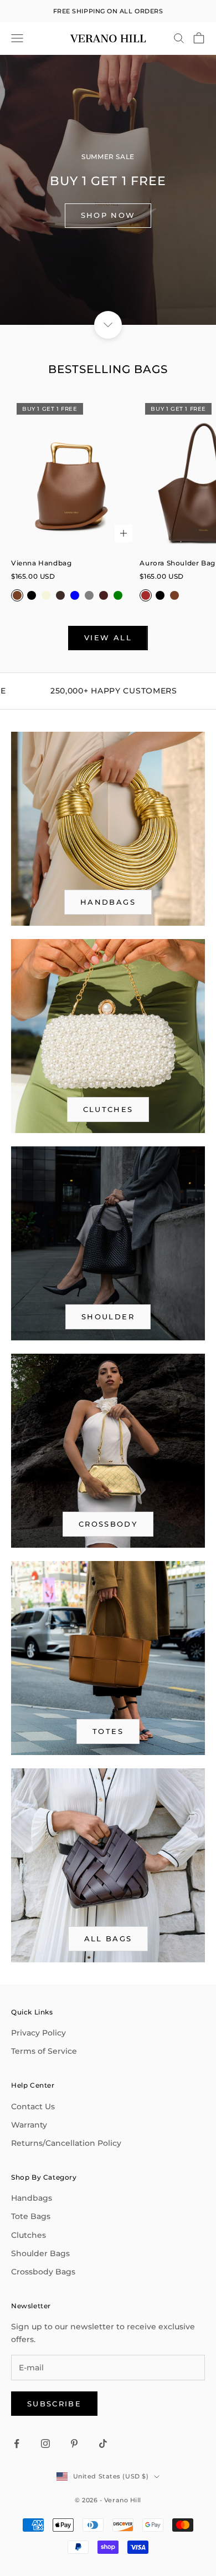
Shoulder (108, 1317)
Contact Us (33, 2106)
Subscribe (54, 2404)
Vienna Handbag (41, 563)
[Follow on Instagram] (45, 2444)
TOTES (108, 1731)
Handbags (32, 2198)
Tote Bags (31, 2216)
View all (108, 637)
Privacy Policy (38, 2033)
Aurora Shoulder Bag (177, 563)
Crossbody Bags (43, 2272)
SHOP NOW (108, 215)
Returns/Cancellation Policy (66, 2143)
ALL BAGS (108, 1939)
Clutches (108, 1109)
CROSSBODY (108, 1524)
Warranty (29, 2125)
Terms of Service (44, 2051)
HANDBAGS (108, 902)
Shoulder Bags (40, 2253)
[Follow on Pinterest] (74, 2444)
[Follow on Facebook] (17, 2444)
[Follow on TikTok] (103, 2444)
